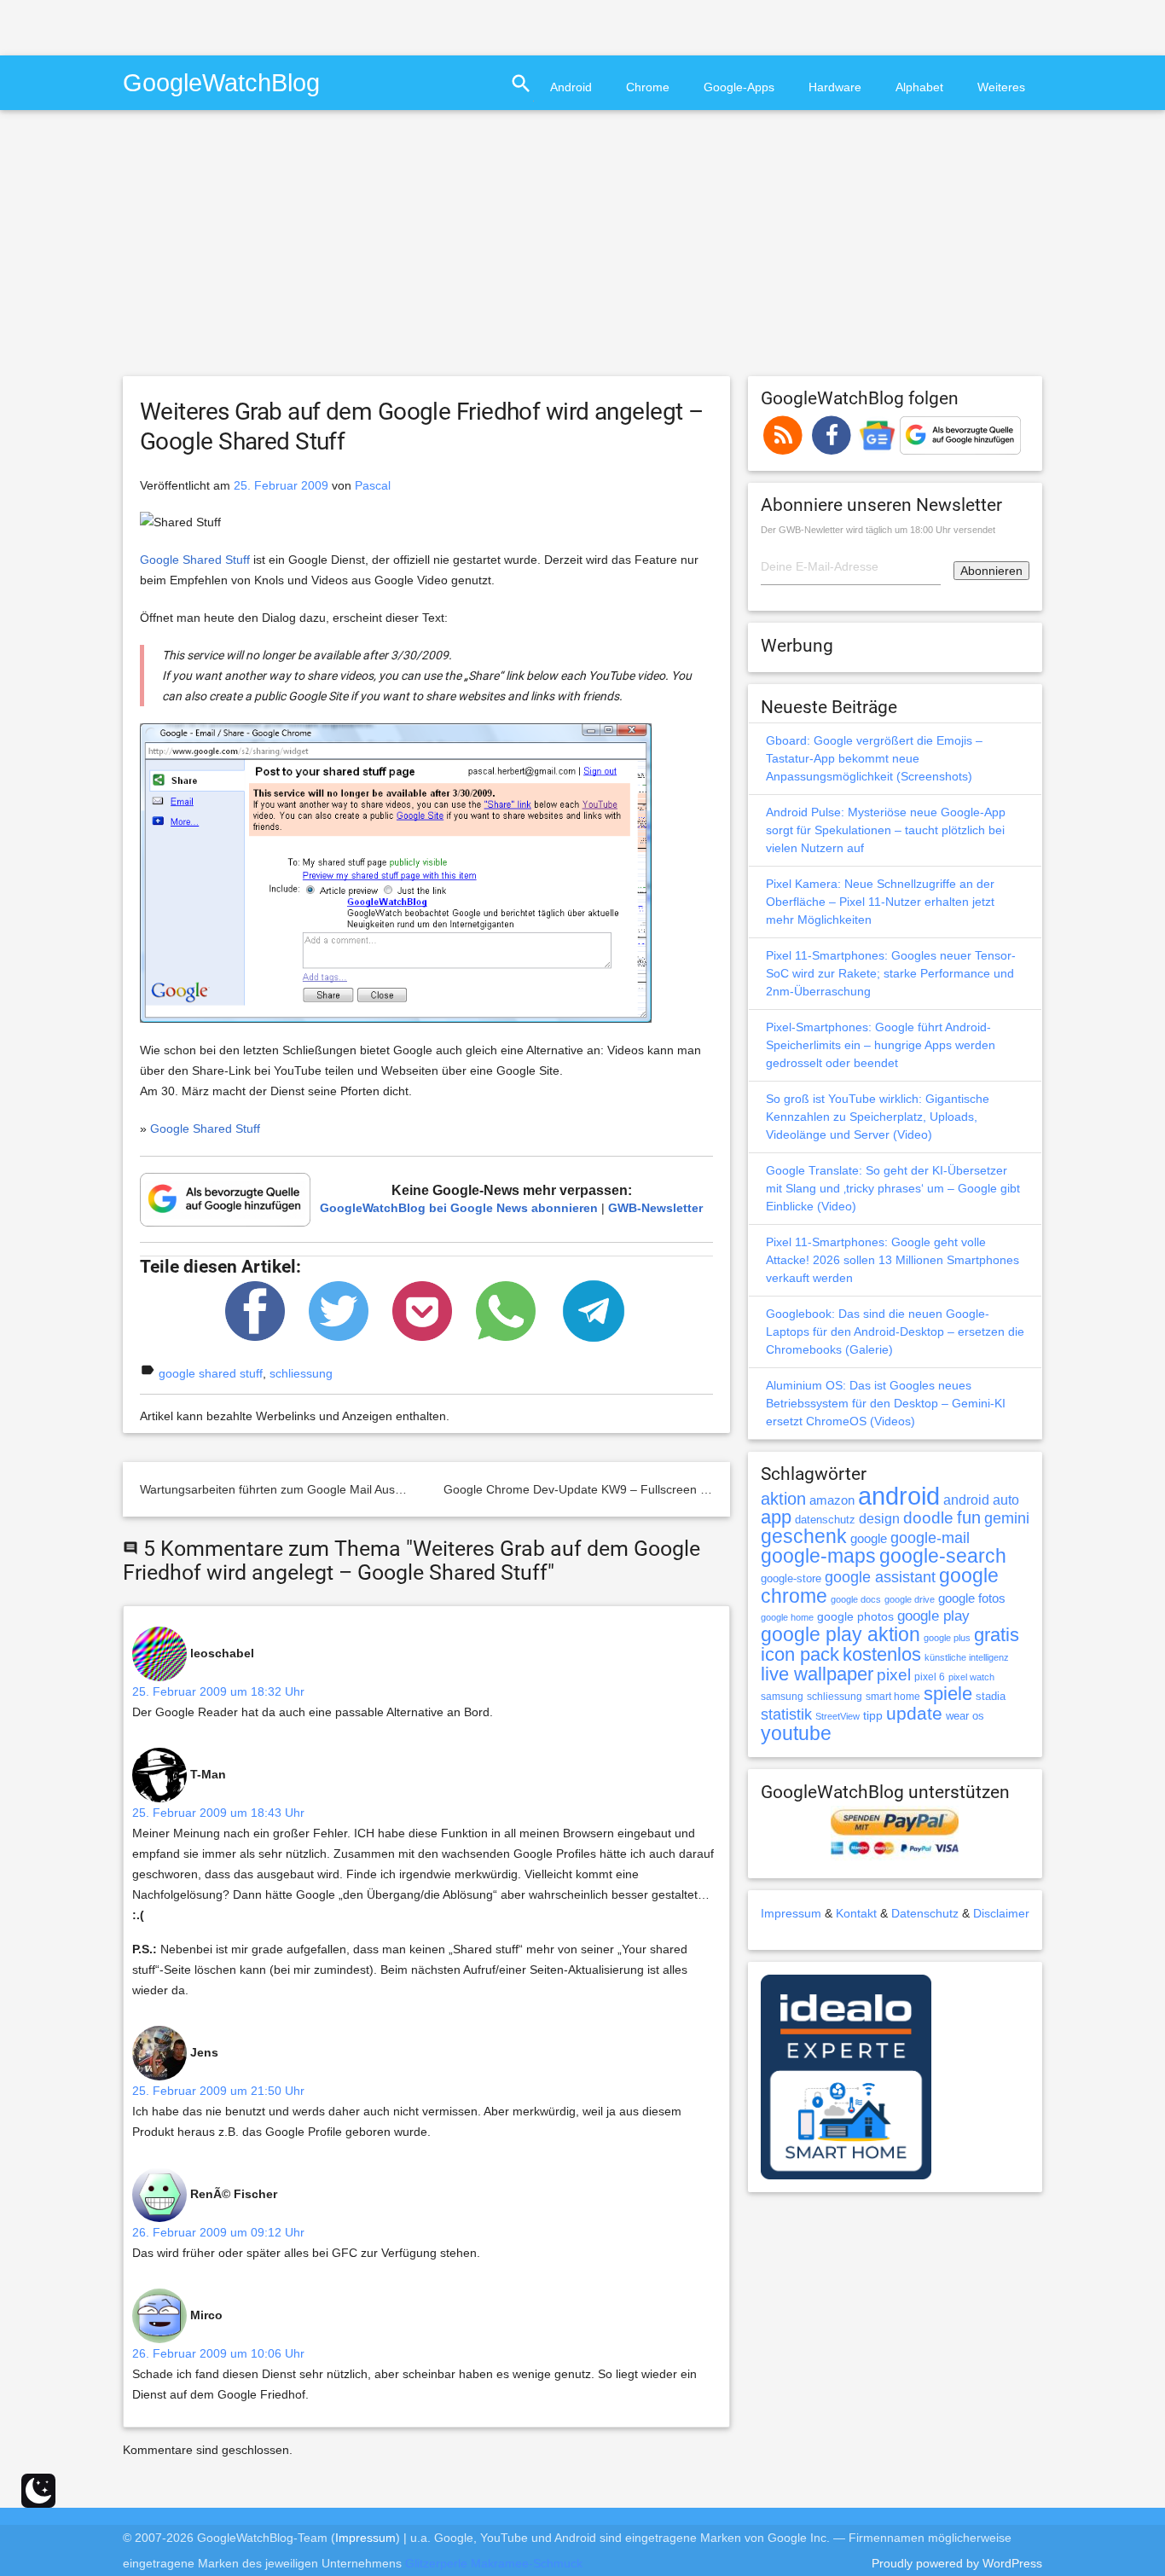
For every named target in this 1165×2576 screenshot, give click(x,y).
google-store (791, 1578)
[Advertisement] (200, 26)
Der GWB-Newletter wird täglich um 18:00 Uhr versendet (878, 530)
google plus (947, 1638)
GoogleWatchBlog (221, 82)
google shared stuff (211, 1373)
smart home (893, 1697)
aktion (783, 1499)
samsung (782, 1697)
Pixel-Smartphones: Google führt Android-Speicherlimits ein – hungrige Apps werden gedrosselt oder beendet (881, 1045)
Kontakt (856, 1913)
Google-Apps (739, 87)
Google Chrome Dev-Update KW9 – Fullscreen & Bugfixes (600, 1489)
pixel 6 (930, 1677)
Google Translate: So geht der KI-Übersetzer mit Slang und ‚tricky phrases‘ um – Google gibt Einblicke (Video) (893, 1188)
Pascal (373, 485)
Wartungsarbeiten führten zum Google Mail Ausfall (275, 1489)
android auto (981, 1500)
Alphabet (919, 87)
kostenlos (882, 1654)
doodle (928, 1517)
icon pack (800, 1654)
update (914, 1713)
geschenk (804, 1537)
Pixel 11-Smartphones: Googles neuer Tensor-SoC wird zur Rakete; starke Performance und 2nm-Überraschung (891, 973)
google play (933, 1616)
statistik (786, 1714)
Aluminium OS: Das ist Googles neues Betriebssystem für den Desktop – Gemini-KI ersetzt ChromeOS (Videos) (886, 1403)
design (879, 1518)
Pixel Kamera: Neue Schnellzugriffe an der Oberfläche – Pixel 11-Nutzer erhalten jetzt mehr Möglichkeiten (880, 902)
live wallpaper (817, 1674)
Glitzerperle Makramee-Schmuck (494, 2563)
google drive (910, 1599)
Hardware (835, 87)
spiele (948, 1694)
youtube (796, 1733)
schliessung (301, 1373)
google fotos (972, 1598)
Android (571, 87)
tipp (873, 1715)
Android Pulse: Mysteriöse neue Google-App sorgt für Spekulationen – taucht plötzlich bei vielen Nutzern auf (886, 830)
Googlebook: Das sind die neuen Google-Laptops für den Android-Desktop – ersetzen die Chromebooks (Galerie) (895, 1332)
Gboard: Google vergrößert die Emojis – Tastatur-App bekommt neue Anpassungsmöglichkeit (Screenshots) (874, 758)
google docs (856, 1599)
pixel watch (971, 1677)
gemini (1007, 1518)
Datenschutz (925, 1913)
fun (969, 1517)
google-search (943, 1556)
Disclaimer (1001, 1913)
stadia (991, 1696)
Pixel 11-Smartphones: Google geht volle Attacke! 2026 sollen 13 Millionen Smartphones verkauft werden (893, 1260)
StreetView (838, 1716)
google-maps (818, 1556)
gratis (997, 1635)
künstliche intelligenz (967, 1657)
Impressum (791, 1913)
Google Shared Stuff (195, 560)
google (869, 1539)
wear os (965, 1716)
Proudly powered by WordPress (957, 2563)
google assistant (880, 1577)
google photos (855, 1616)
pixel (894, 1674)
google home (787, 1617)
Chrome (648, 87)
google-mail (930, 1538)
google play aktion (840, 1634)
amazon (832, 1500)
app (776, 1517)
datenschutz (825, 1520)
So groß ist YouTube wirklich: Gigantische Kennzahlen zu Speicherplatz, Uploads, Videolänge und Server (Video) (878, 1117)
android (899, 1496)
